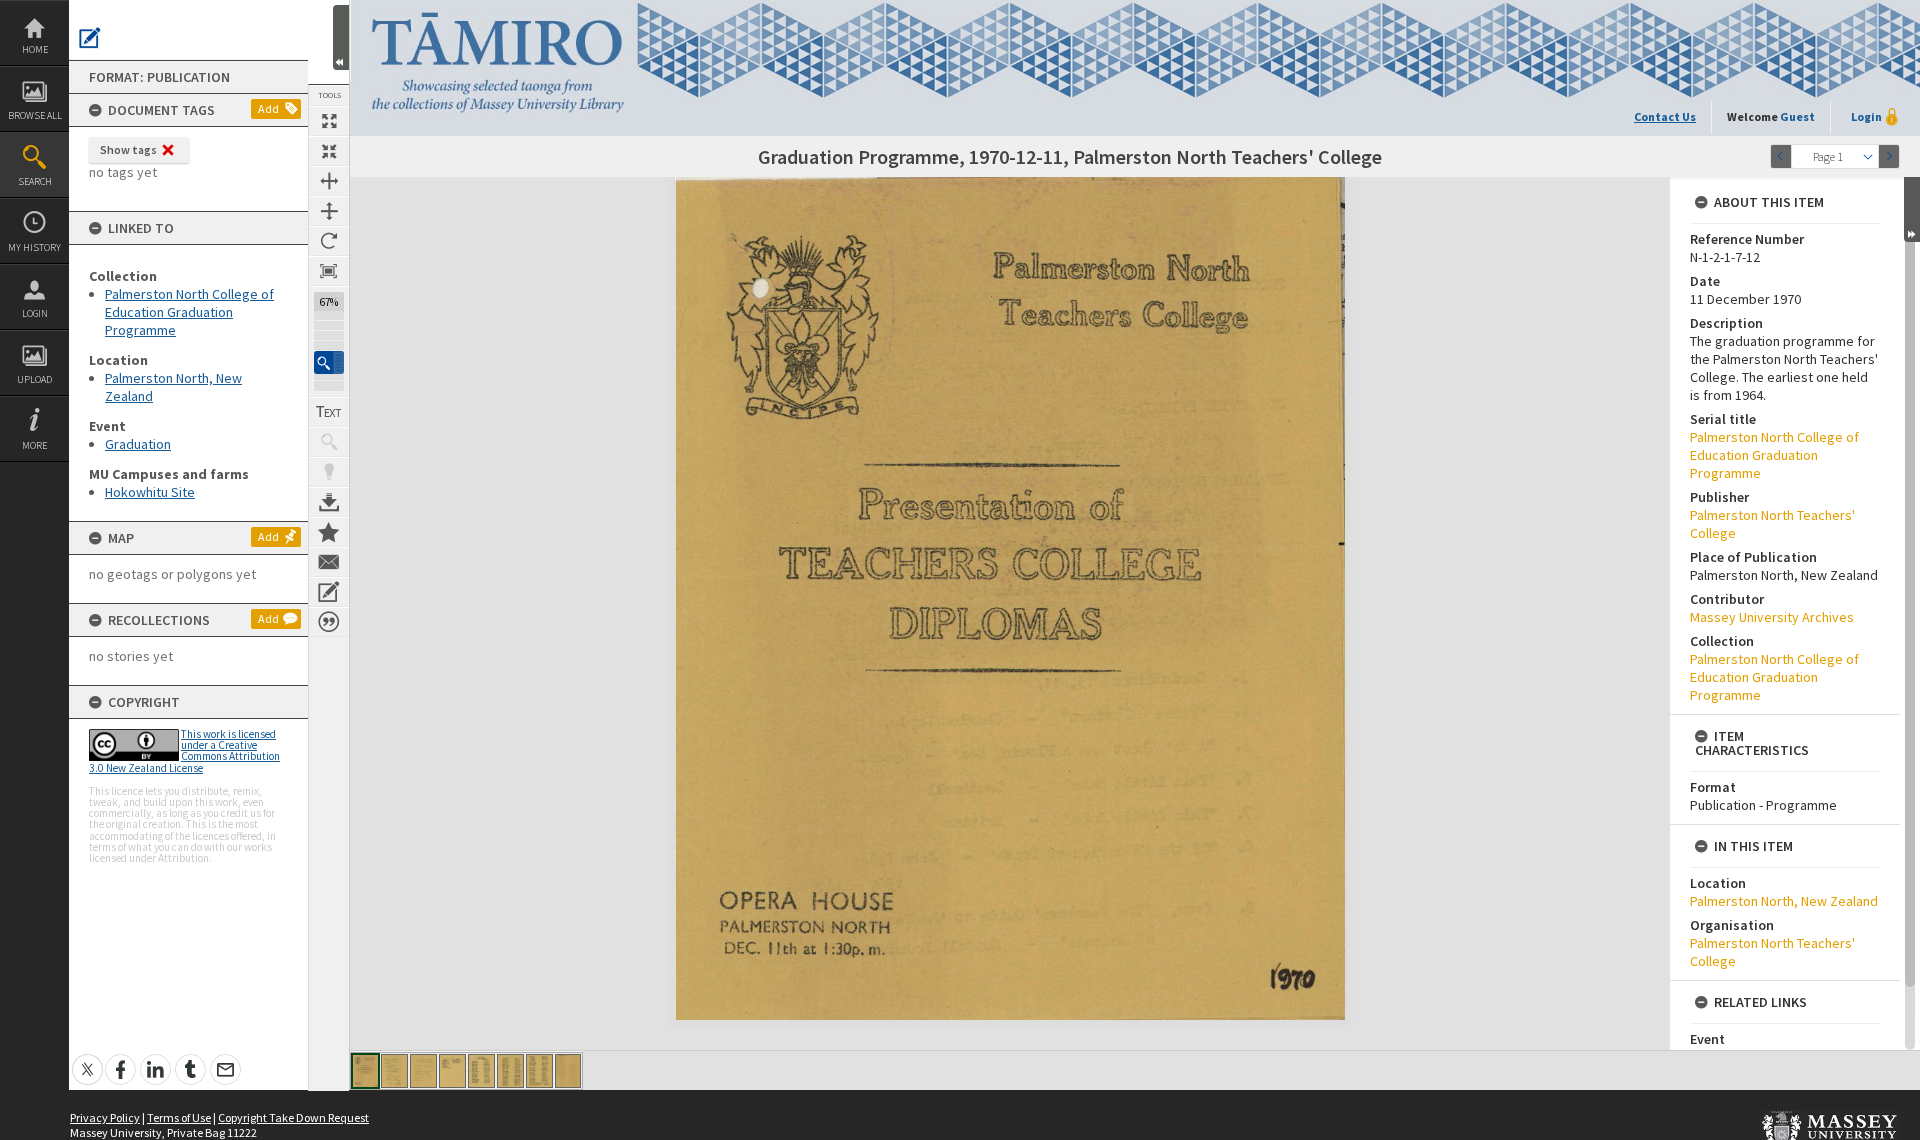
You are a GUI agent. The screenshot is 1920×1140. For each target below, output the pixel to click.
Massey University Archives (1772, 617)
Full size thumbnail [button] (329, 121)
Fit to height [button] (329, 211)
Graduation (138, 444)
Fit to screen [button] (329, 151)
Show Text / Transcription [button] (329, 412)
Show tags (128, 149)
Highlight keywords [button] (329, 472)
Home (35, 49)
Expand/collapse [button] (1912, 209)
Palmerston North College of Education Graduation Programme (189, 312)
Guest (1797, 116)
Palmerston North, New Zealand (1784, 901)
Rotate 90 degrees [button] (329, 241)
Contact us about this (329, 562)
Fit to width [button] (329, 181)
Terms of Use (179, 1117)
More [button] (34, 445)
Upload (34, 379)
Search (35, 181)
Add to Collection (329, 532)
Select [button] (1868, 156)
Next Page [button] (1889, 156)
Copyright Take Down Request (293, 1117)
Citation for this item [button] (329, 622)
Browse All (35, 115)
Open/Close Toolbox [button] (341, 37)
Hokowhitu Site (150, 492)
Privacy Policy (105, 1117)
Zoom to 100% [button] (329, 271)
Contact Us (1665, 116)
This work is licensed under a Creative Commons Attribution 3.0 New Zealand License (184, 751)
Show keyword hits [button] (329, 442)
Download (329, 502)
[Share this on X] (87, 1058)
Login (35, 313)
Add (268, 108)
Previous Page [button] (1781, 156)
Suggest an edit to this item (90, 38)
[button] (329, 362)
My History (34, 247)
